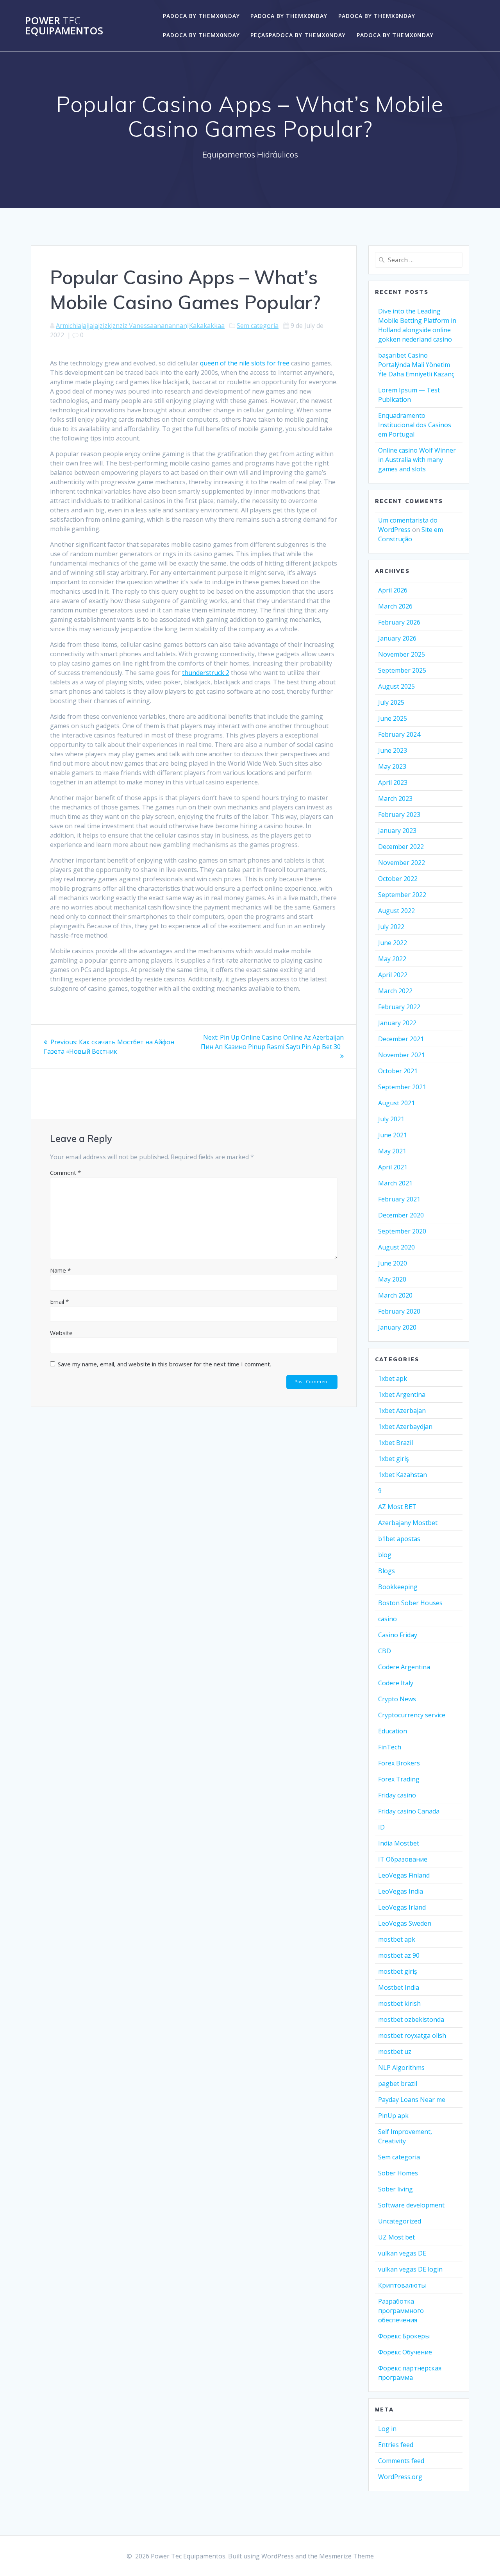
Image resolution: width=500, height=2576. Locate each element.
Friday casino (397, 1795)
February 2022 (399, 1007)
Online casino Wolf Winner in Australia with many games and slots (417, 460)
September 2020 (402, 1231)
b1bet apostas (399, 1539)
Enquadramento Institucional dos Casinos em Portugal (415, 425)
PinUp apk (393, 2116)
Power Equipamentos (64, 26)
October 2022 (398, 879)
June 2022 (393, 943)
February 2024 (399, 734)
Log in (387, 2429)
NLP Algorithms (401, 2068)
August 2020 (396, 1247)
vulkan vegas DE (402, 2253)
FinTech (390, 1747)
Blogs (387, 1571)
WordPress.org (400, 2477)
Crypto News (397, 1699)
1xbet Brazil (396, 1443)
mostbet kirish (399, 2003)
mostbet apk (397, 1939)
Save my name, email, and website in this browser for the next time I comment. (164, 1364)
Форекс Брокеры (404, 2336)
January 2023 (397, 831)
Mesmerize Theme (346, 2556)
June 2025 (393, 718)
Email (59, 1301)
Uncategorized (400, 2221)
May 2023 (392, 766)
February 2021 (399, 1199)
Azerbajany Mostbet (408, 1523)
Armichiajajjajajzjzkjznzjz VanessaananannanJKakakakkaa (140, 326)
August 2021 (396, 1103)
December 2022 (401, 847)
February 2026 (399, 622)
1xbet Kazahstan (403, 1475)
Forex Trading (399, 1779)
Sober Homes (398, 2173)
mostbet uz (395, 2051)
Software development (411, 2205)
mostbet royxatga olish (412, 2035)
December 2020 (401, 1215)
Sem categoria (258, 326)
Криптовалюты (402, 2285)
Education (393, 1731)
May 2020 (392, 1279)
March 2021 (395, 1183)
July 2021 (391, 1119)
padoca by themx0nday (201, 16)
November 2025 (402, 654)
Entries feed (396, 2445)
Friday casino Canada (409, 1811)
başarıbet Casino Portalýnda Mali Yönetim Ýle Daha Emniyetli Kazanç (416, 365)
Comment (65, 1173)
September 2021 (402, 1087)
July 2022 (391, 927)
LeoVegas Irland (402, 1907)
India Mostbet (399, 1843)
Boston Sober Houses (410, 1603)
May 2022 (392, 959)
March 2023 (395, 798)
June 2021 (393, 1135)
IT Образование (403, 1859)
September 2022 (402, 895)
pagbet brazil (398, 2084)
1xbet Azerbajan (402, 1411)
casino (387, 1619)
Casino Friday (398, 1635)
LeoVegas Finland (404, 1875)
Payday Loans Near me (412, 2100)
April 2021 (393, 1167)
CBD (385, 1651)
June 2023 (393, 750)
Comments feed (401, 2461)
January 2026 (397, 638)
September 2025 (402, 670)
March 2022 (395, 991)
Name (60, 1270)
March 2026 (395, 606)
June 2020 (393, 1263)
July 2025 (391, 702)
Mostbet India (399, 1987)
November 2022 (402, 863)
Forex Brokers (399, 1763)
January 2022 (397, 1023)
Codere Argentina (404, 1667)
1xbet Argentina (402, 1395)
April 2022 (393, 975)
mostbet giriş (398, 1971)
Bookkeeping (398, 1587)
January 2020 (397, 1327)
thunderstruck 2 (206, 673)
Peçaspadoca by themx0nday (298, 35)
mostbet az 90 (399, 1955)
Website (61, 1333)
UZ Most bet (396, 2237)
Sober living (396, 2189)
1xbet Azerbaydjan (405, 1427)
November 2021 (402, 1055)
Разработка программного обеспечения (401, 2311)
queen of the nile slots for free (245, 363)
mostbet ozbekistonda (411, 2019)
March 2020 (395, 1295)
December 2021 (401, 1039)
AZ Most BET (397, 1507)
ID (381, 1827)
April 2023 (393, 782)
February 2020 (399, 1311)
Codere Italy (396, 1683)
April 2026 (393, 590)
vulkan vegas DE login (410, 2269)
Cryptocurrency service (412, 1715)
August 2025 (396, 686)
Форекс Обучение (405, 2352)
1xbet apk (393, 1378)
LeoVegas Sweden (405, 1923)
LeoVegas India (401, 1891)
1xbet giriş (394, 1459)
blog (385, 1555)
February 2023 (399, 815)
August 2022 (396, 911)
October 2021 (398, 1071)
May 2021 (392, 1151)
